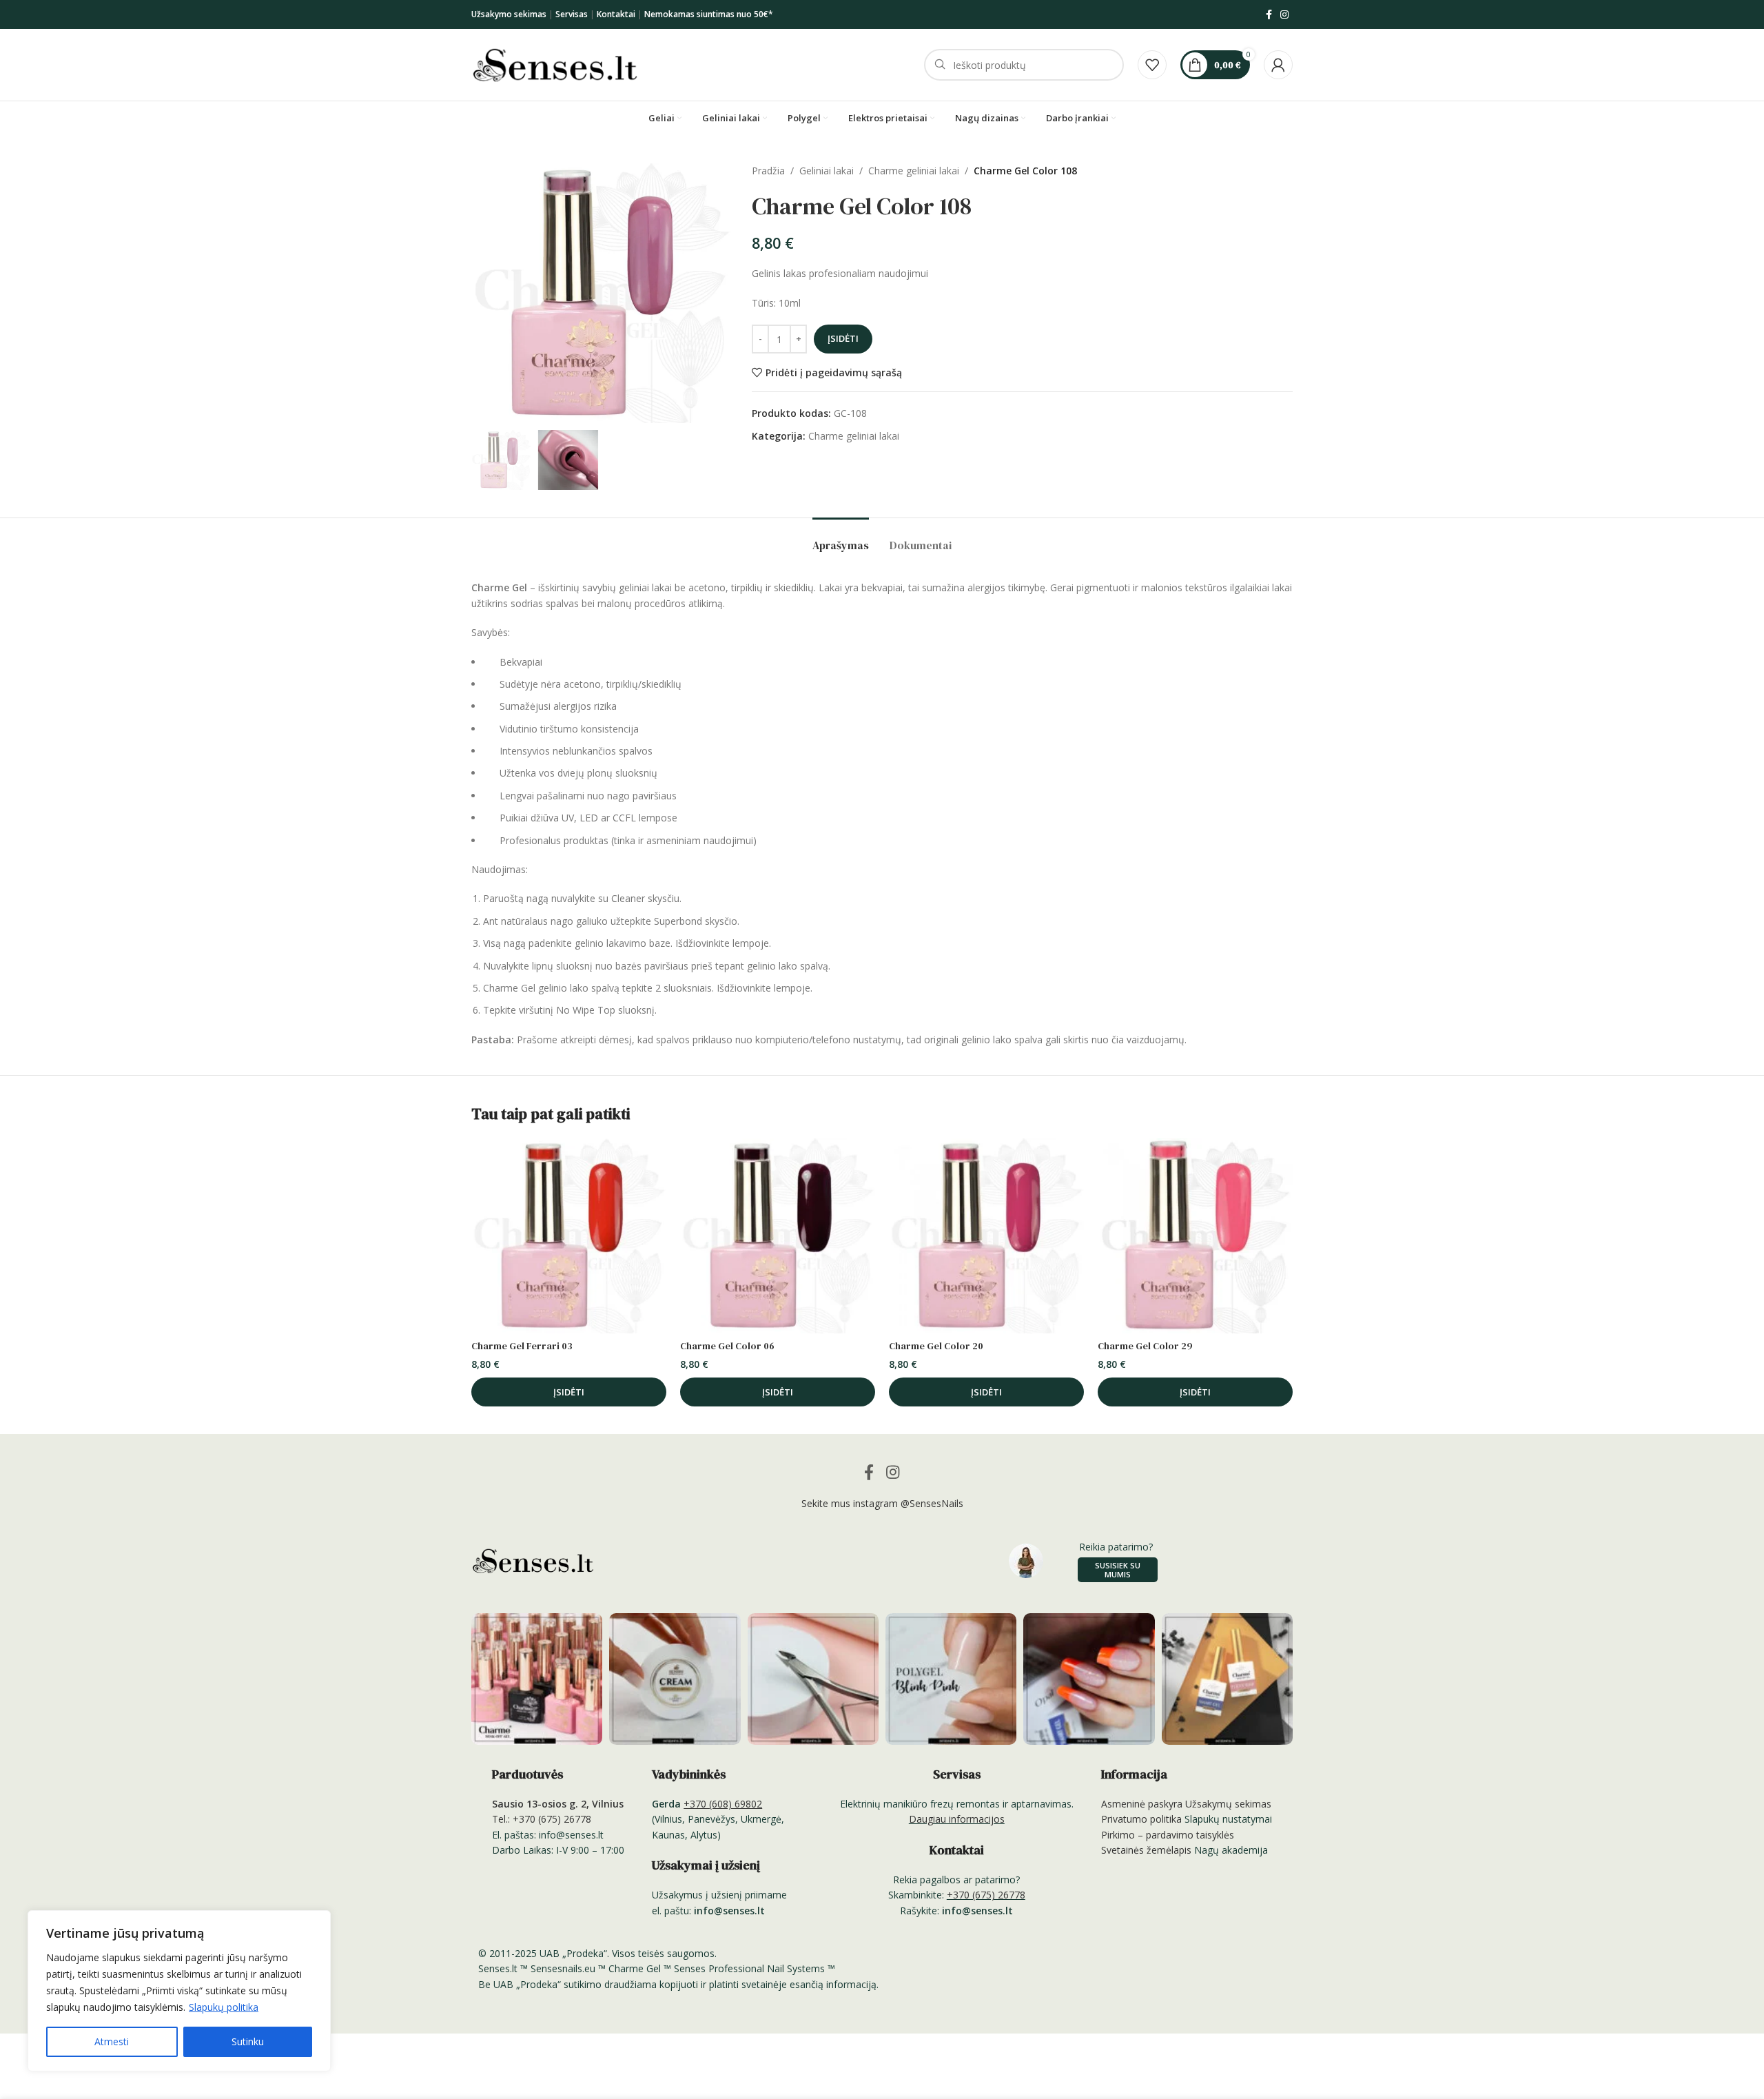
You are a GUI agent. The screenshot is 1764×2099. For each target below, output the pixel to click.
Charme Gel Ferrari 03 (522, 1346)
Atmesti (112, 2041)
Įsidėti (843, 338)
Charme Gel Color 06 (727, 1346)
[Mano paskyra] (1278, 65)
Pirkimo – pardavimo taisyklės (1168, 1835)
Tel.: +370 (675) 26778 (542, 1819)
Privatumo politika (1141, 1819)
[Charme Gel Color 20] (986, 1236)
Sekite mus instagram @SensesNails (882, 1503)
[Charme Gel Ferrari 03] (569, 1236)
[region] (179, 1991)
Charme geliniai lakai (914, 171)
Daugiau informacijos (957, 1819)
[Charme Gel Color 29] (1195, 1236)
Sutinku (248, 2041)
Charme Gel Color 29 (1145, 1346)
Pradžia (768, 171)
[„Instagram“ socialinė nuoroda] (1284, 15)
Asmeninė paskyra (1142, 1804)
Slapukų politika (224, 2007)
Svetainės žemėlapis (1146, 1850)
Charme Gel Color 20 (936, 1346)
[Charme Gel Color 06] (778, 1236)
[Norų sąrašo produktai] (1152, 65)
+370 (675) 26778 (986, 1895)
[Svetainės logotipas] (555, 64)
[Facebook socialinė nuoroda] (1269, 15)
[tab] (841, 539)
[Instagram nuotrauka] (537, 1679)
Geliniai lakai (827, 171)
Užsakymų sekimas (1228, 1804)
